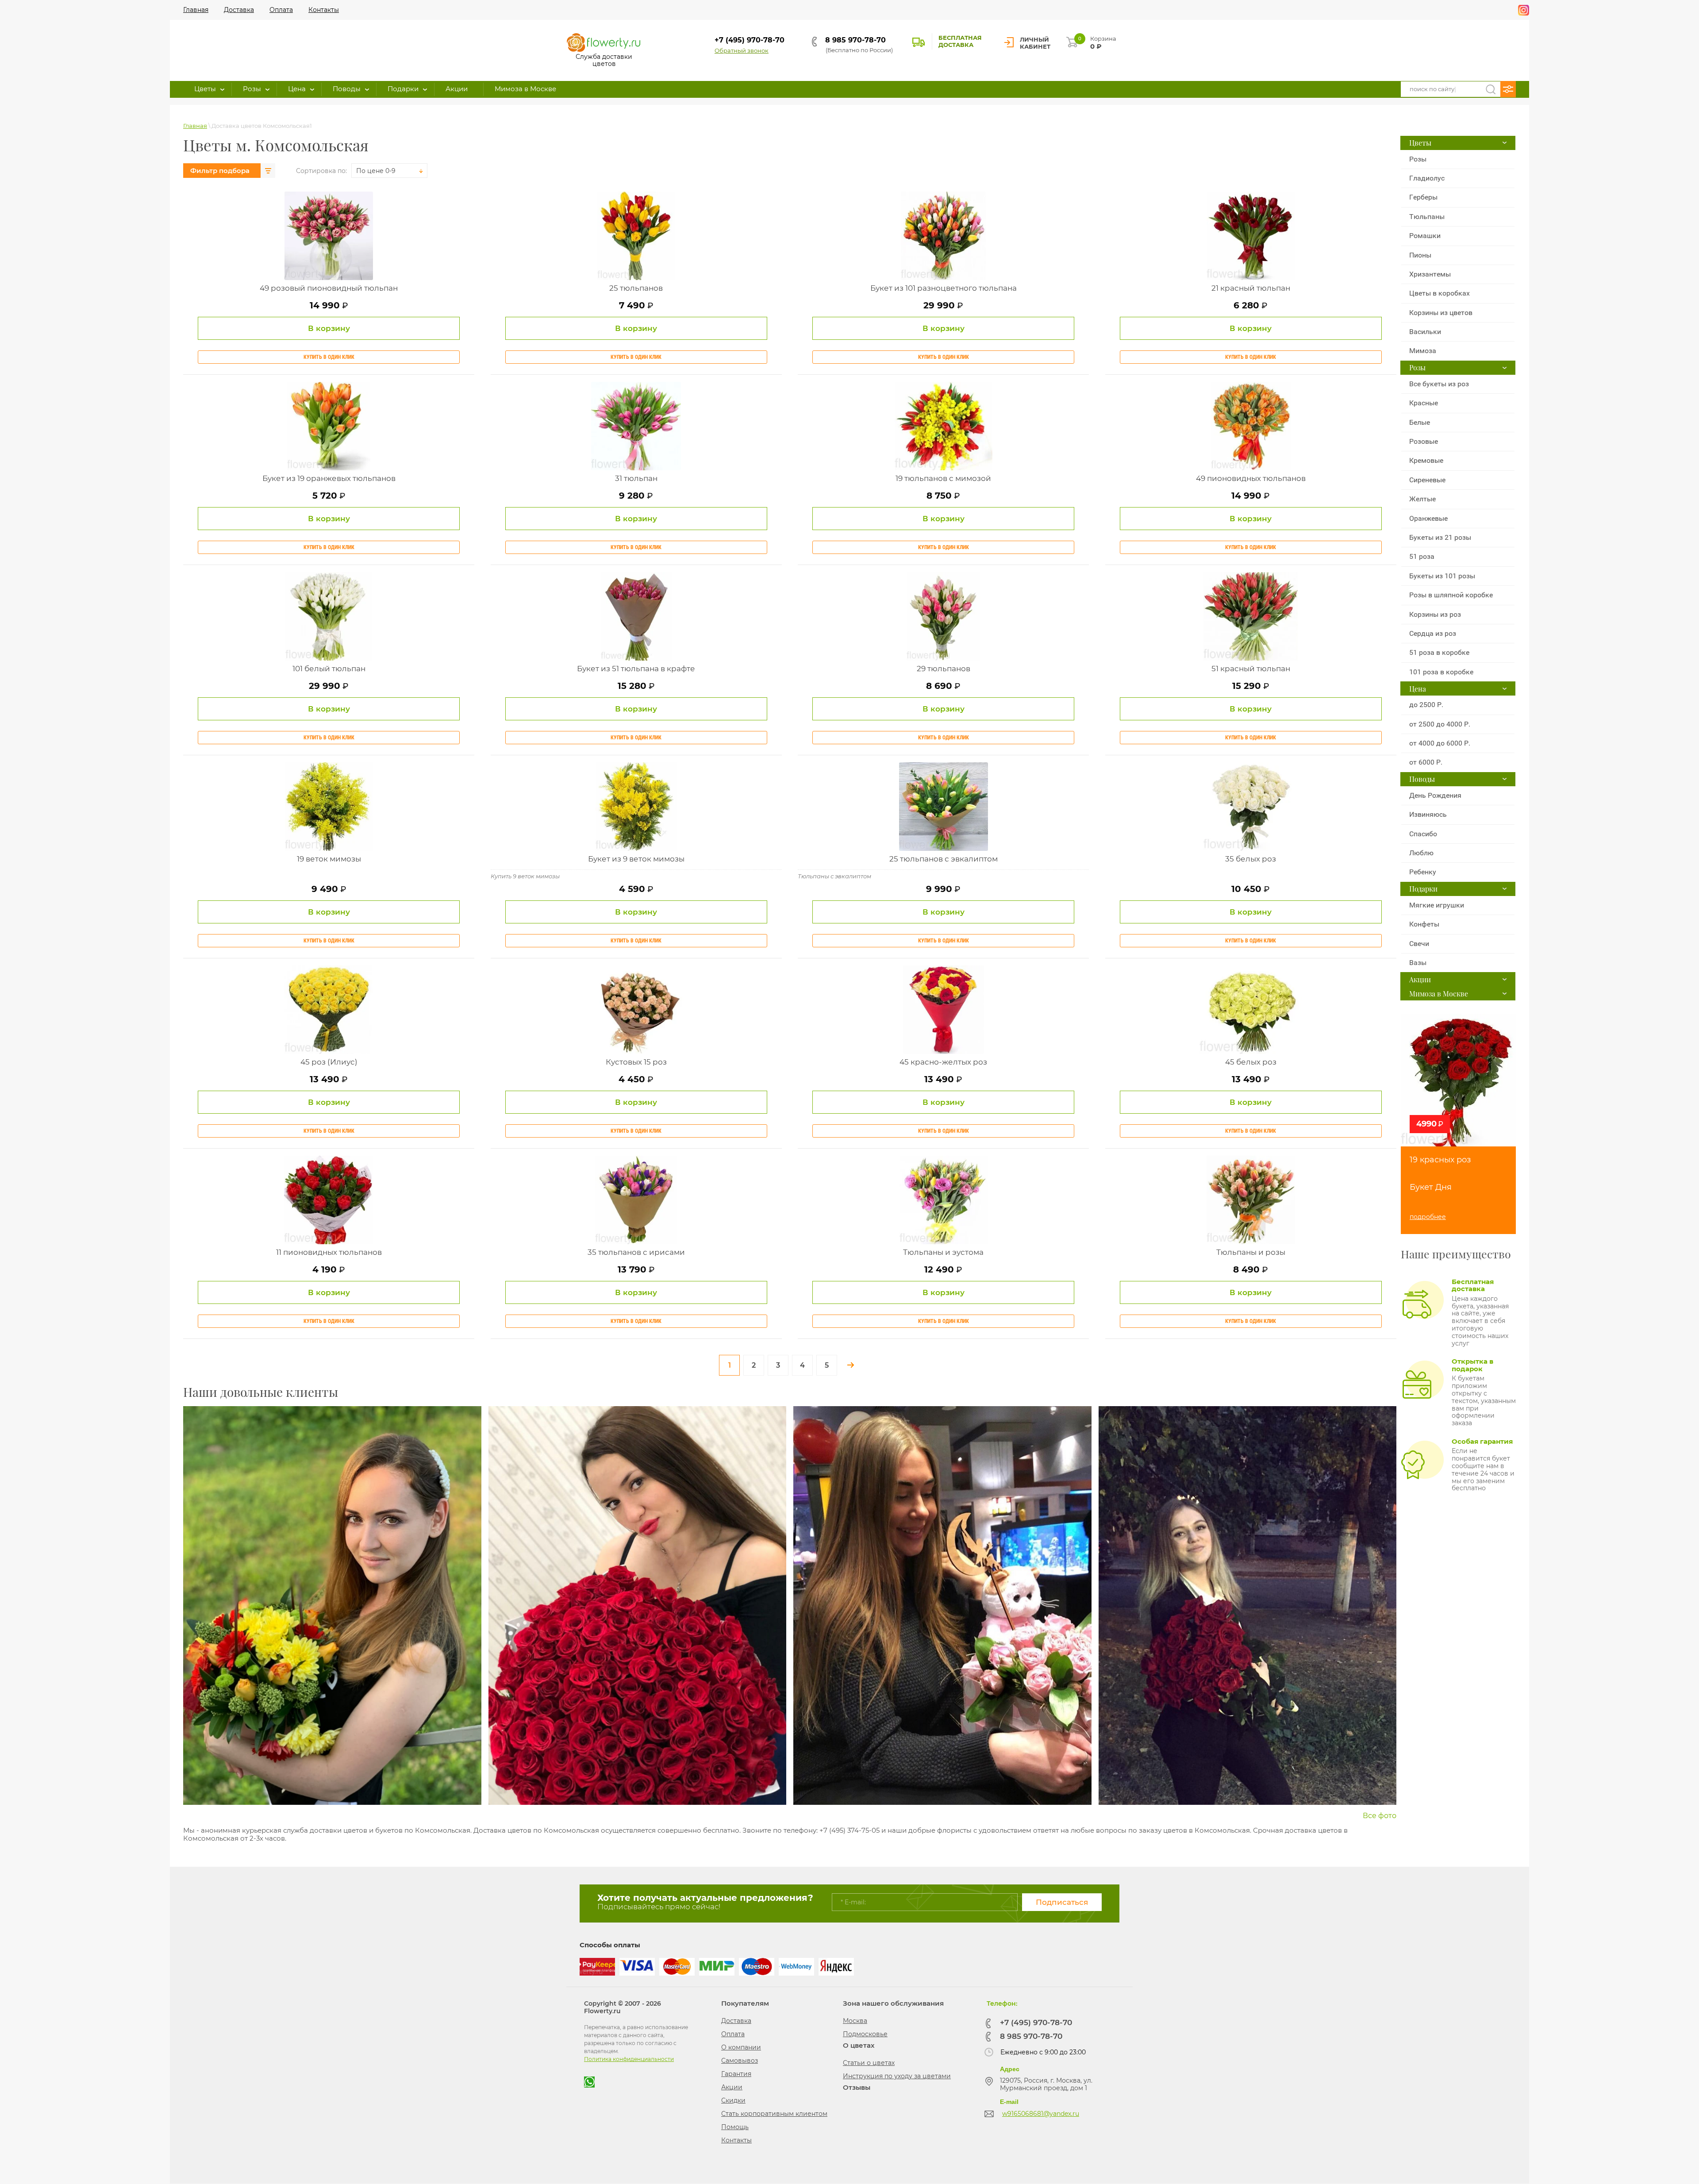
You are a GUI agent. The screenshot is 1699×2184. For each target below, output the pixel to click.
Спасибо (1423, 834)
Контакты (736, 2140)
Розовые (1424, 441)
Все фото (1380, 1816)
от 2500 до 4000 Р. (1440, 724)
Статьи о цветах (869, 2063)
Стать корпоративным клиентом (774, 2114)
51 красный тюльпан (1251, 669)
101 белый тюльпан (329, 669)
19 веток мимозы (329, 859)
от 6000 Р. (1426, 762)
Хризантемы (1430, 274)
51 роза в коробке (1439, 652)
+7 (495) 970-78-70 (750, 40)
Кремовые (1426, 460)
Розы (1418, 159)
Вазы (1418, 963)
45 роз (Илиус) (329, 1062)
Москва (855, 2021)
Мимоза (1423, 351)
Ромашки (1425, 236)
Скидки (733, 2100)
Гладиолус (1427, 178)
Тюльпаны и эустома (943, 1252)
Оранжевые (1428, 518)
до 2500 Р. (1426, 705)
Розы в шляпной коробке (1451, 595)
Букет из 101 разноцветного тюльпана (944, 288)
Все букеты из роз (1439, 384)
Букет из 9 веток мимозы (636, 859)
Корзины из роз (1435, 614)
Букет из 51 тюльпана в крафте (636, 669)
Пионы (1420, 255)
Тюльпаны (1427, 217)
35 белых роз (1251, 859)
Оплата (733, 2034)
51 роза (1422, 556)
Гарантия (736, 2074)
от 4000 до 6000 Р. (1440, 743)
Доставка (736, 2021)
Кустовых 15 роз (636, 1062)
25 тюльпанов (636, 288)
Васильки (1425, 332)
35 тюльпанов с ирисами (636, 1252)
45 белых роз (1251, 1062)
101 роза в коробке (1441, 672)
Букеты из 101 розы (1442, 576)
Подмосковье (865, 2034)
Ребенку (1423, 872)
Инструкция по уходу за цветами (897, 2076)
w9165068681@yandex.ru (1041, 2114)
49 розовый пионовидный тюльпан (329, 288)
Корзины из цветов (1441, 313)
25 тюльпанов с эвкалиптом (944, 859)
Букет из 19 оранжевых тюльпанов (329, 478)
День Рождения (1435, 795)
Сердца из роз (1433, 633)
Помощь (735, 2127)
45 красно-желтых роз (943, 1062)
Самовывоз (740, 2061)
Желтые (1422, 499)
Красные (1424, 403)
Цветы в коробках (1440, 293)
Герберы (1423, 197)
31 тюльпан (636, 478)
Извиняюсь (1428, 814)
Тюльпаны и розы (1251, 1252)
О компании (741, 2047)
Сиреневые (1427, 480)
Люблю (1421, 853)
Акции (732, 2087)
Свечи (1419, 944)
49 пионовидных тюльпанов (1251, 478)
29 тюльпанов (944, 669)
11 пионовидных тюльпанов (329, 1252)
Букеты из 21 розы (1440, 537)
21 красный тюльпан (1251, 288)
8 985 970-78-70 (855, 40)
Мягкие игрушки (1437, 905)
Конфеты (1424, 924)
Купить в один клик (329, 357)
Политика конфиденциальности (629, 2059)
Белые (1420, 422)
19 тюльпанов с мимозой (943, 478)
